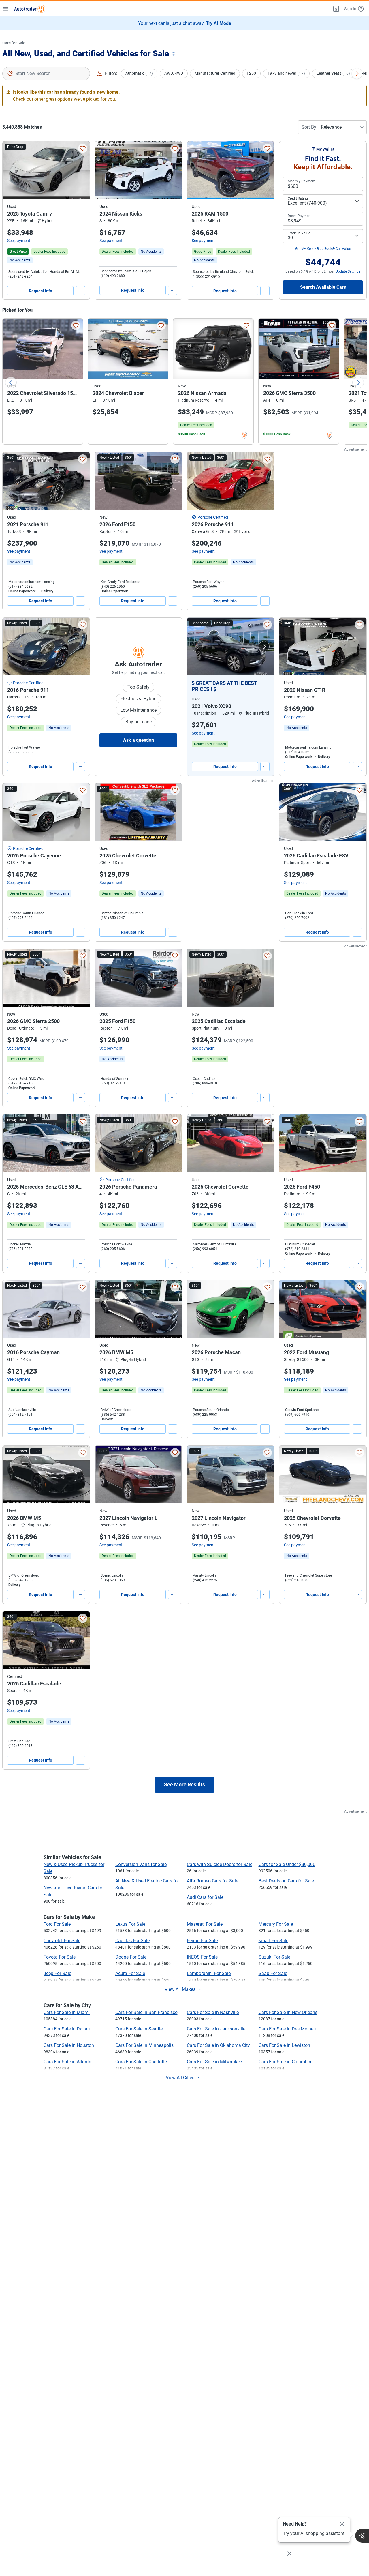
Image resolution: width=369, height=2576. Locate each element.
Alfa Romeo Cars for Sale (212, 1881)
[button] (336, 9)
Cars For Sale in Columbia (285, 2062)
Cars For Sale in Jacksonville (216, 2029)
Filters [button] (111, 73)
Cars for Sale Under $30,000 (287, 1864)
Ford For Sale (57, 1924)
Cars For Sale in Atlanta (67, 2062)
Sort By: (309, 127)
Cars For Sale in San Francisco (146, 2012)
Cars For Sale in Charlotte (141, 2062)
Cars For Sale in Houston (69, 2045)
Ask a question (139, 740)
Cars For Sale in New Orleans (288, 2012)
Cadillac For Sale (132, 1941)
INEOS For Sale (202, 1957)
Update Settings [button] (348, 271)
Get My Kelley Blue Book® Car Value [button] (323, 249)
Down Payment (300, 216)
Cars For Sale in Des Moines (287, 2029)
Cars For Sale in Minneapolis (144, 2045)
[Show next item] (264, 647)
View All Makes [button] (180, 1989)
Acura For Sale (130, 1973)
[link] (20, 260)
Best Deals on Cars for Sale (286, 1881)
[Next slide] (358, 383)
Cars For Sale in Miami (67, 2012)
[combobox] (46, 74)
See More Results (184, 1785)
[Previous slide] (11, 383)
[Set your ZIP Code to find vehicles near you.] (174, 54)
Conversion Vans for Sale (141, 1864)
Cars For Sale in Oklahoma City (218, 2045)
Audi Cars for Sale (205, 1897)
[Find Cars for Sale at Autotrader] (30, 9)
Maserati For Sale (205, 1924)
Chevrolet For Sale (62, 1941)
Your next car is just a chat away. (185, 23)
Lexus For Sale (130, 1924)
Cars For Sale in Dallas (67, 2029)
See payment (19, 241)
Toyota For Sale (60, 1957)
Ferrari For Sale (202, 1941)
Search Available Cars (323, 287)
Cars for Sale (14, 43)
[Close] (342, 2524)
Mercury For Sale (276, 1924)
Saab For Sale (273, 1973)
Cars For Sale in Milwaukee (214, 2062)
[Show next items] (357, 74)
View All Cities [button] (180, 2078)
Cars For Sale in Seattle (139, 2029)
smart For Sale (273, 1941)
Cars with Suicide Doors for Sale (220, 1864)
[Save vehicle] (83, 148)
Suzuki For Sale (274, 1957)
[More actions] (80, 291)
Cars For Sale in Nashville (213, 2012)
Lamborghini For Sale (209, 1973)
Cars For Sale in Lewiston (284, 2045)
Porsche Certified (213, 517)
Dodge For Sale (131, 1957)
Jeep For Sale (57, 1973)
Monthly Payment (302, 181)
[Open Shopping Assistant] (362, 2536)
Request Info (41, 291)
